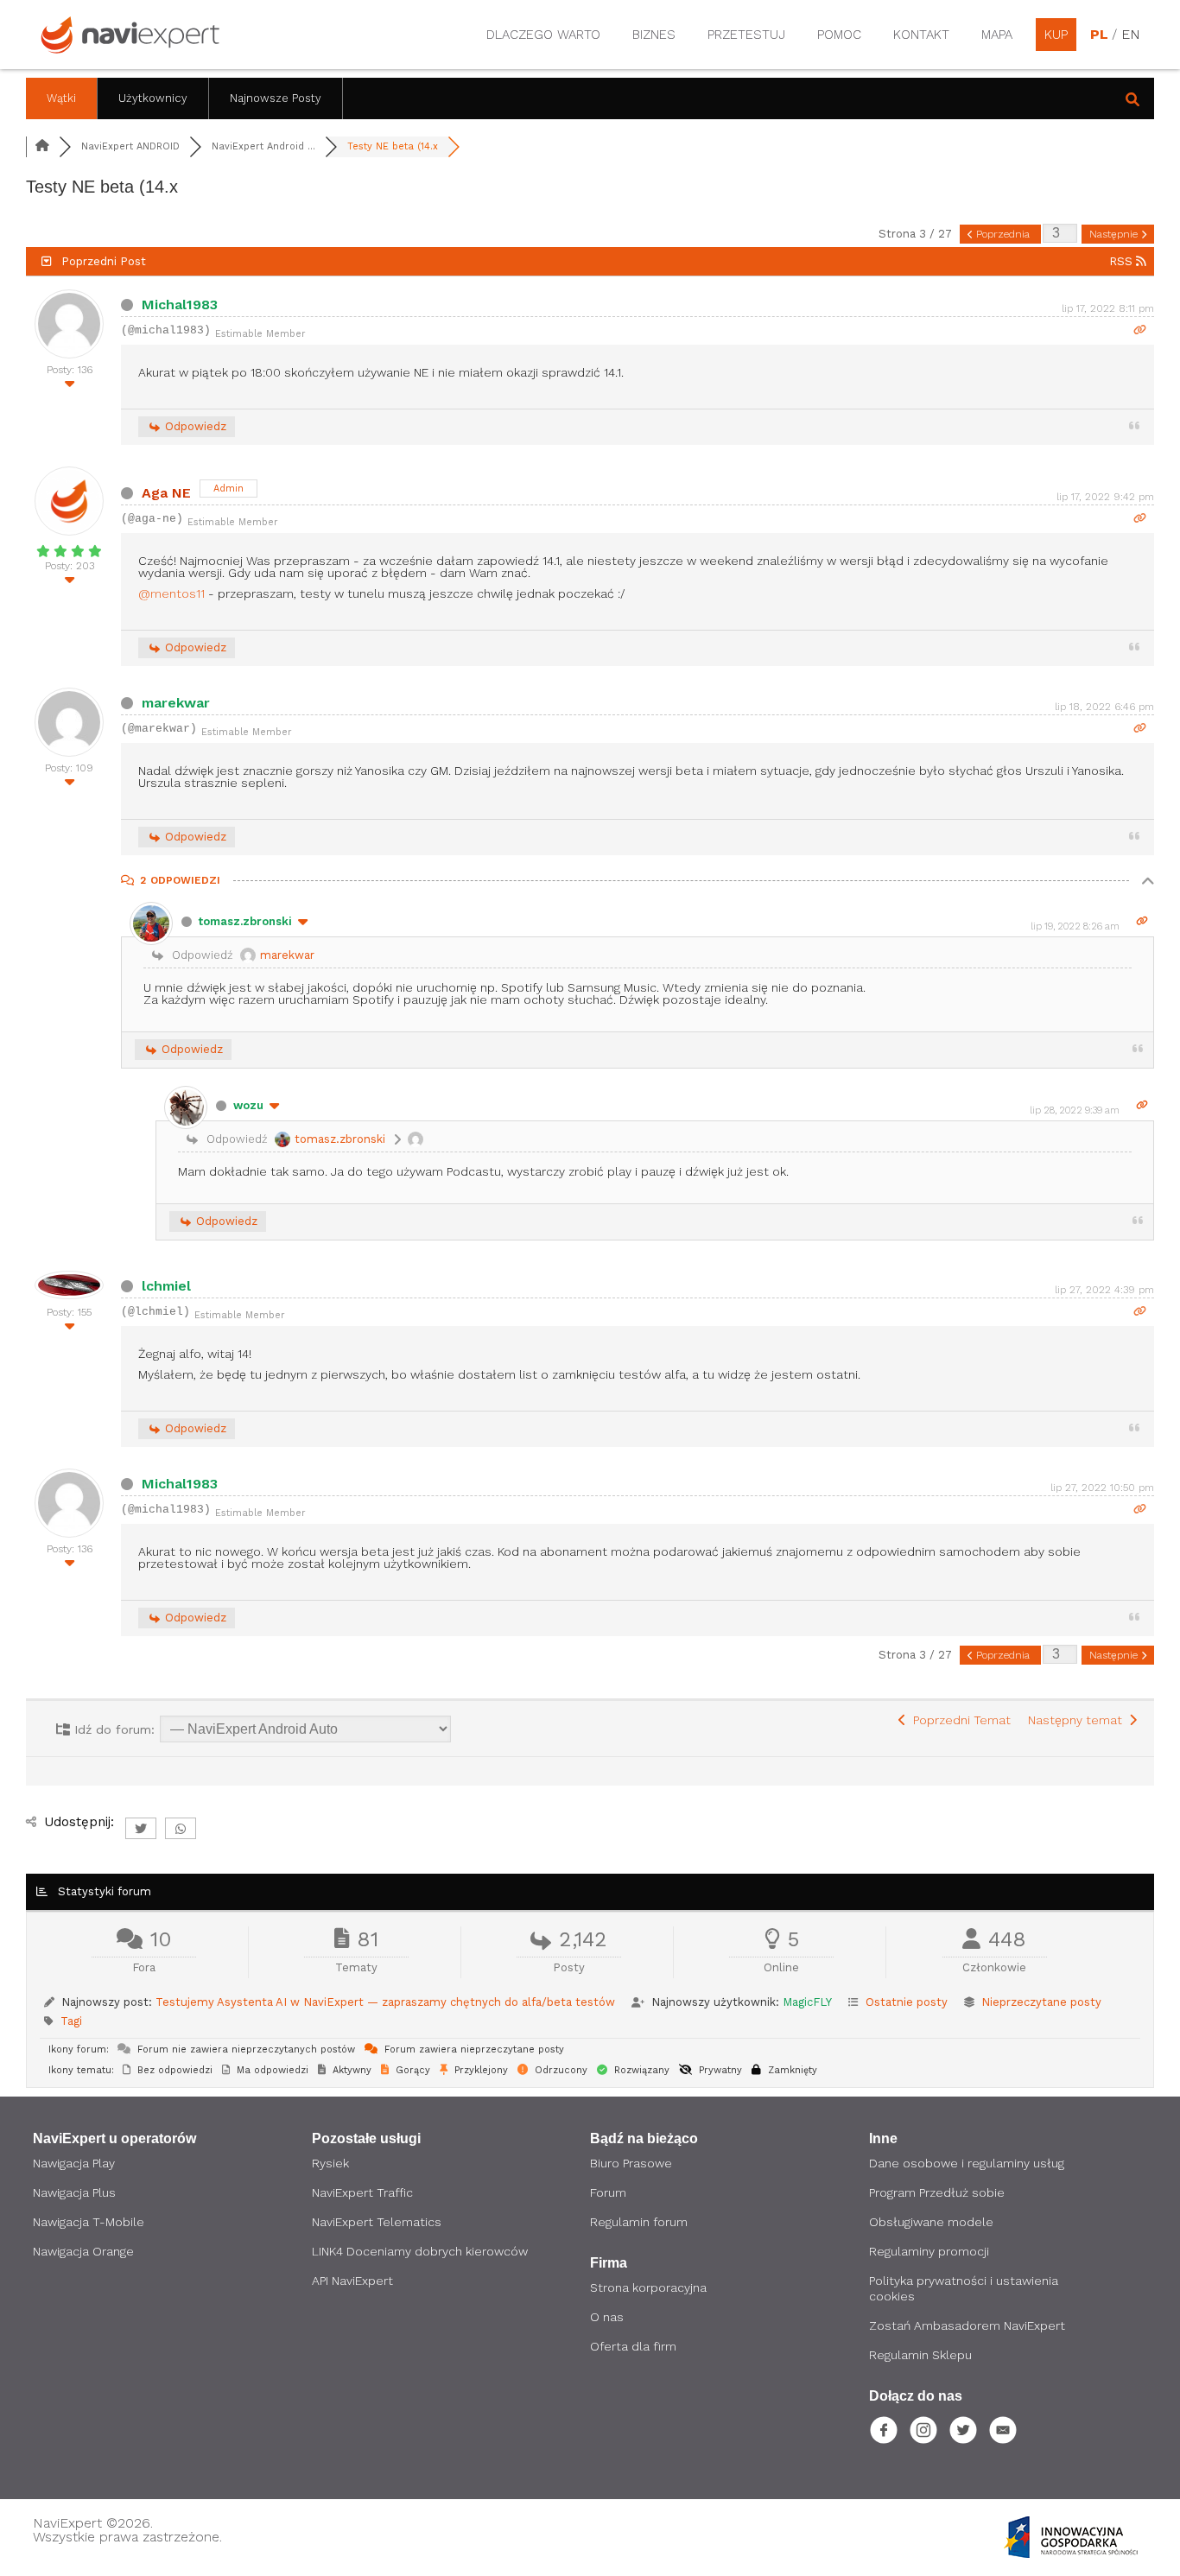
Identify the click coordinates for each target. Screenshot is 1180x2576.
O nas (607, 2317)
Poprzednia (1003, 234)
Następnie (1115, 234)
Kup (1056, 35)
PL (1099, 35)
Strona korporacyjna (648, 2287)
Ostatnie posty (907, 2002)
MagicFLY (807, 2002)
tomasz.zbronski (245, 921)
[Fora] (42, 146)
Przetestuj (746, 35)
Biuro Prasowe (631, 2163)
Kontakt (921, 35)
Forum (608, 2192)
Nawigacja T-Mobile (89, 2222)
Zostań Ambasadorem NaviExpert (967, 2325)
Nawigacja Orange (83, 2251)
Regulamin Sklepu (920, 2355)
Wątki (61, 98)
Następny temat (1078, 1720)
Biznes (654, 35)
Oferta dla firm (633, 2346)
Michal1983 (180, 305)
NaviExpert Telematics (377, 2222)
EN (1130, 35)
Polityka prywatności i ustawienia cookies (964, 2288)
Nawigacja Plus (74, 2192)
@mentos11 (171, 593)
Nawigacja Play (74, 2163)
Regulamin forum (639, 2222)
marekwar (176, 703)
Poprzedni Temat (958, 1720)
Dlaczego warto (543, 35)
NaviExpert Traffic (362, 2192)
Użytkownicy (153, 98)
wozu (248, 1105)
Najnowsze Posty (276, 98)
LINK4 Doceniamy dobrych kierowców (420, 2251)
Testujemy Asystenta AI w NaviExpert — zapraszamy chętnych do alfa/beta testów (385, 2002)
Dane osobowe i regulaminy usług (967, 2163)
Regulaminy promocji (929, 2251)
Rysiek (330, 2163)
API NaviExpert (352, 2281)
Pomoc (839, 35)
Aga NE (166, 493)
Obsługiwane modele (931, 2222)
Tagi (71, 2021)
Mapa (997, 35)
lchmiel (166, 1286)
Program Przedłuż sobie (937, 2192)
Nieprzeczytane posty (1041, 2002)
